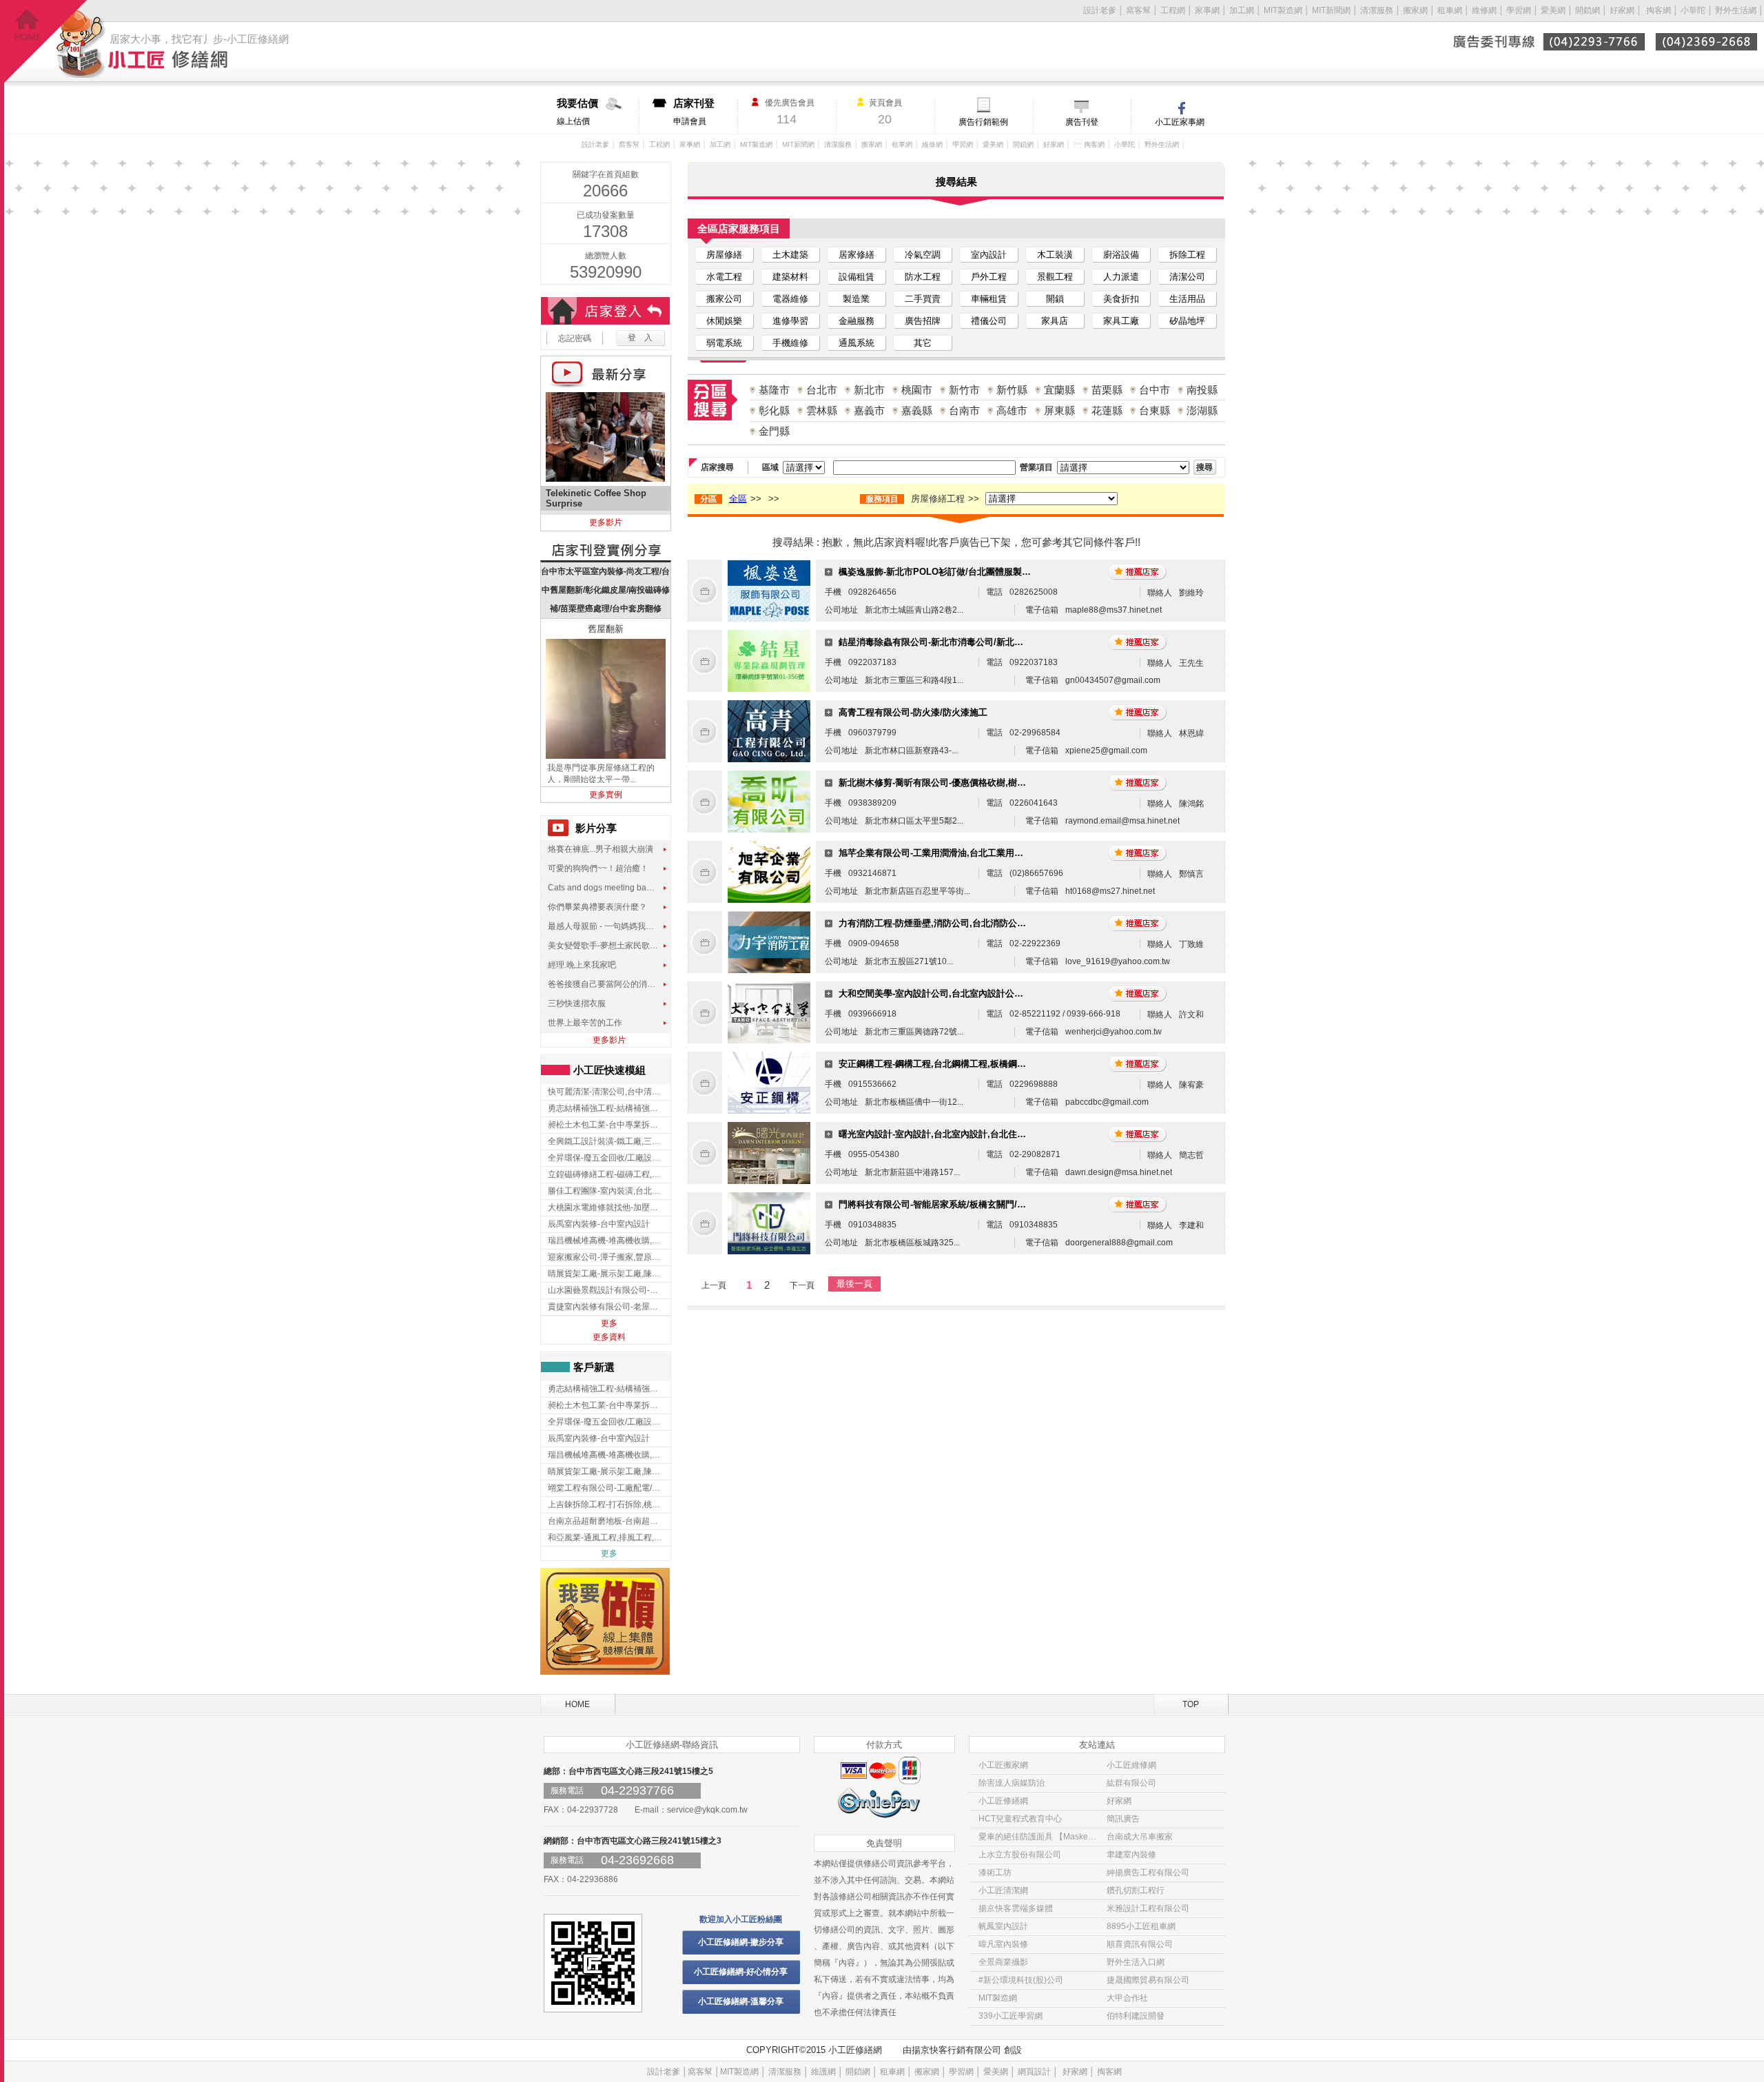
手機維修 (790, 343)
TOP (1191, 1704)
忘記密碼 (575, 338)
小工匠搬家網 (1003, 1765)
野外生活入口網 (1136, 1962)
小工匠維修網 (1131, 1765)
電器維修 (790, 299)
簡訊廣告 (1123, 1819)
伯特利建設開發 (1136, 2016)
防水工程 (923, 277)
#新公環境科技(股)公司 (1021, 1980)
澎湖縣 (1202, 410)
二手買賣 (923, 299)
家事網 (1207, 10)
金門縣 (774, 431)
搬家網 (1415, 10)
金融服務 (857, 321)
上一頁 (714, 1285)
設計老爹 (1100, 10)
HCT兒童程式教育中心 (1020, 1819)
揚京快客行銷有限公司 (956, 2050)
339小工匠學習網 (1011, 2016)
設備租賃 (857, 277)
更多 (609, 1323)
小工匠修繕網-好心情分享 (741, 1972)
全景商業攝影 (1003, 1962)
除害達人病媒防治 (1012, 1783)
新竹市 (964, 390)
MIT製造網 (1283, 10)
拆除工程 (1187, 255)
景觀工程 (1055, 277)
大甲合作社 (1127, 1998)
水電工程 (724, 277)
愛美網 (1554, 10)
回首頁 (46, 42)
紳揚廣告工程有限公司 (1148, 1872)
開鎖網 (1588, 10)
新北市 (869, 390)
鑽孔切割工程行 (1136, 1890)
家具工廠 (1121, 321)
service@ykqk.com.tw (707, 1810)
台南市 (964, 410)
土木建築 (790, 255)
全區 (738, 499)
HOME (577, 1704)
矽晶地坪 (1187, 321)
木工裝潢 (1055, 255)
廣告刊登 (1082, 122)
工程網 (1173, 10)
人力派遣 (1121, 277)
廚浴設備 (1121, 255)
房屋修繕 (724, 255)
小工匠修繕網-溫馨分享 (741, 2001)
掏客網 (1660, 10)
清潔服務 (1377, 10)
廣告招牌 (923, 321)
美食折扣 (1121, 299)
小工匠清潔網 (1003, 1890)
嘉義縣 (917, 410)
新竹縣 (1012, 390)
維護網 (823, 2072)
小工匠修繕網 (1003, 1801)
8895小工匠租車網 (1141, 1926)
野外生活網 (1736, 10)
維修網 (1484, 10)
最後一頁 (854, 1284)
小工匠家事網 (1180, 122)
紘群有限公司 (1131, 1783)
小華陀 (1694, 10)
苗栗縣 (1107, 390)
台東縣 (1155, 410)
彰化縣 (774, 410)
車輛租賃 (989, 299)
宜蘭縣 (1059, 390)
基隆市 (774, 390)
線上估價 (577, 112)
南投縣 (1202, 390)
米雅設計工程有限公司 (1148, 1908)
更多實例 (606, 795)
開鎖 (1055, 299)
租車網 (1450, 10)
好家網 (1622, 10)
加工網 (1242, 10)
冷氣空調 (923, 255)
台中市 (1155, 390)
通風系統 (857, 343)
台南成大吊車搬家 (1140, 1837)
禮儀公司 (989, 321)
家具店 (1055, 321)
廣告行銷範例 (983, 122)
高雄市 (1012, 410)
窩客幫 (1138, 10)
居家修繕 (857, 255)
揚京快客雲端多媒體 (1016, 1908)
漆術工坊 (995, 1872)
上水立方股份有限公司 (1020, 1855)
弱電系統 (724, 343)
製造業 (856, 299)
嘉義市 (869, 410)
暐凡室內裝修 (1003, 1944)
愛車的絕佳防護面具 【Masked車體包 (1038, 1837)
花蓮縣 (1107, 410)
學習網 (1519, 10)
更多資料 (609, 1337)
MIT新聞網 (1331, 10)
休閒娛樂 (724, 321)
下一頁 (802, 1285)
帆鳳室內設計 (1003, 1926)
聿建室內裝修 (1131, 1855)
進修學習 (790, 321)
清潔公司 (1187, 277)
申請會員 (694, 112)
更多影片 (606, 522)
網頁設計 (1034, 2072)
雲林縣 (822, 410)
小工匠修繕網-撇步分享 (741, 1942)
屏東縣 (1059, 410)
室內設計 (989, 255)
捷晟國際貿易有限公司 (1148, 1980)
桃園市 (917, 390)
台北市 (822, 390)
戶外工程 (989, 277)
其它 (923, 343)
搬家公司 (724, 299)
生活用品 (1187, 299)
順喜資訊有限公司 (1140, 1944)
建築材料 (790, 277)
